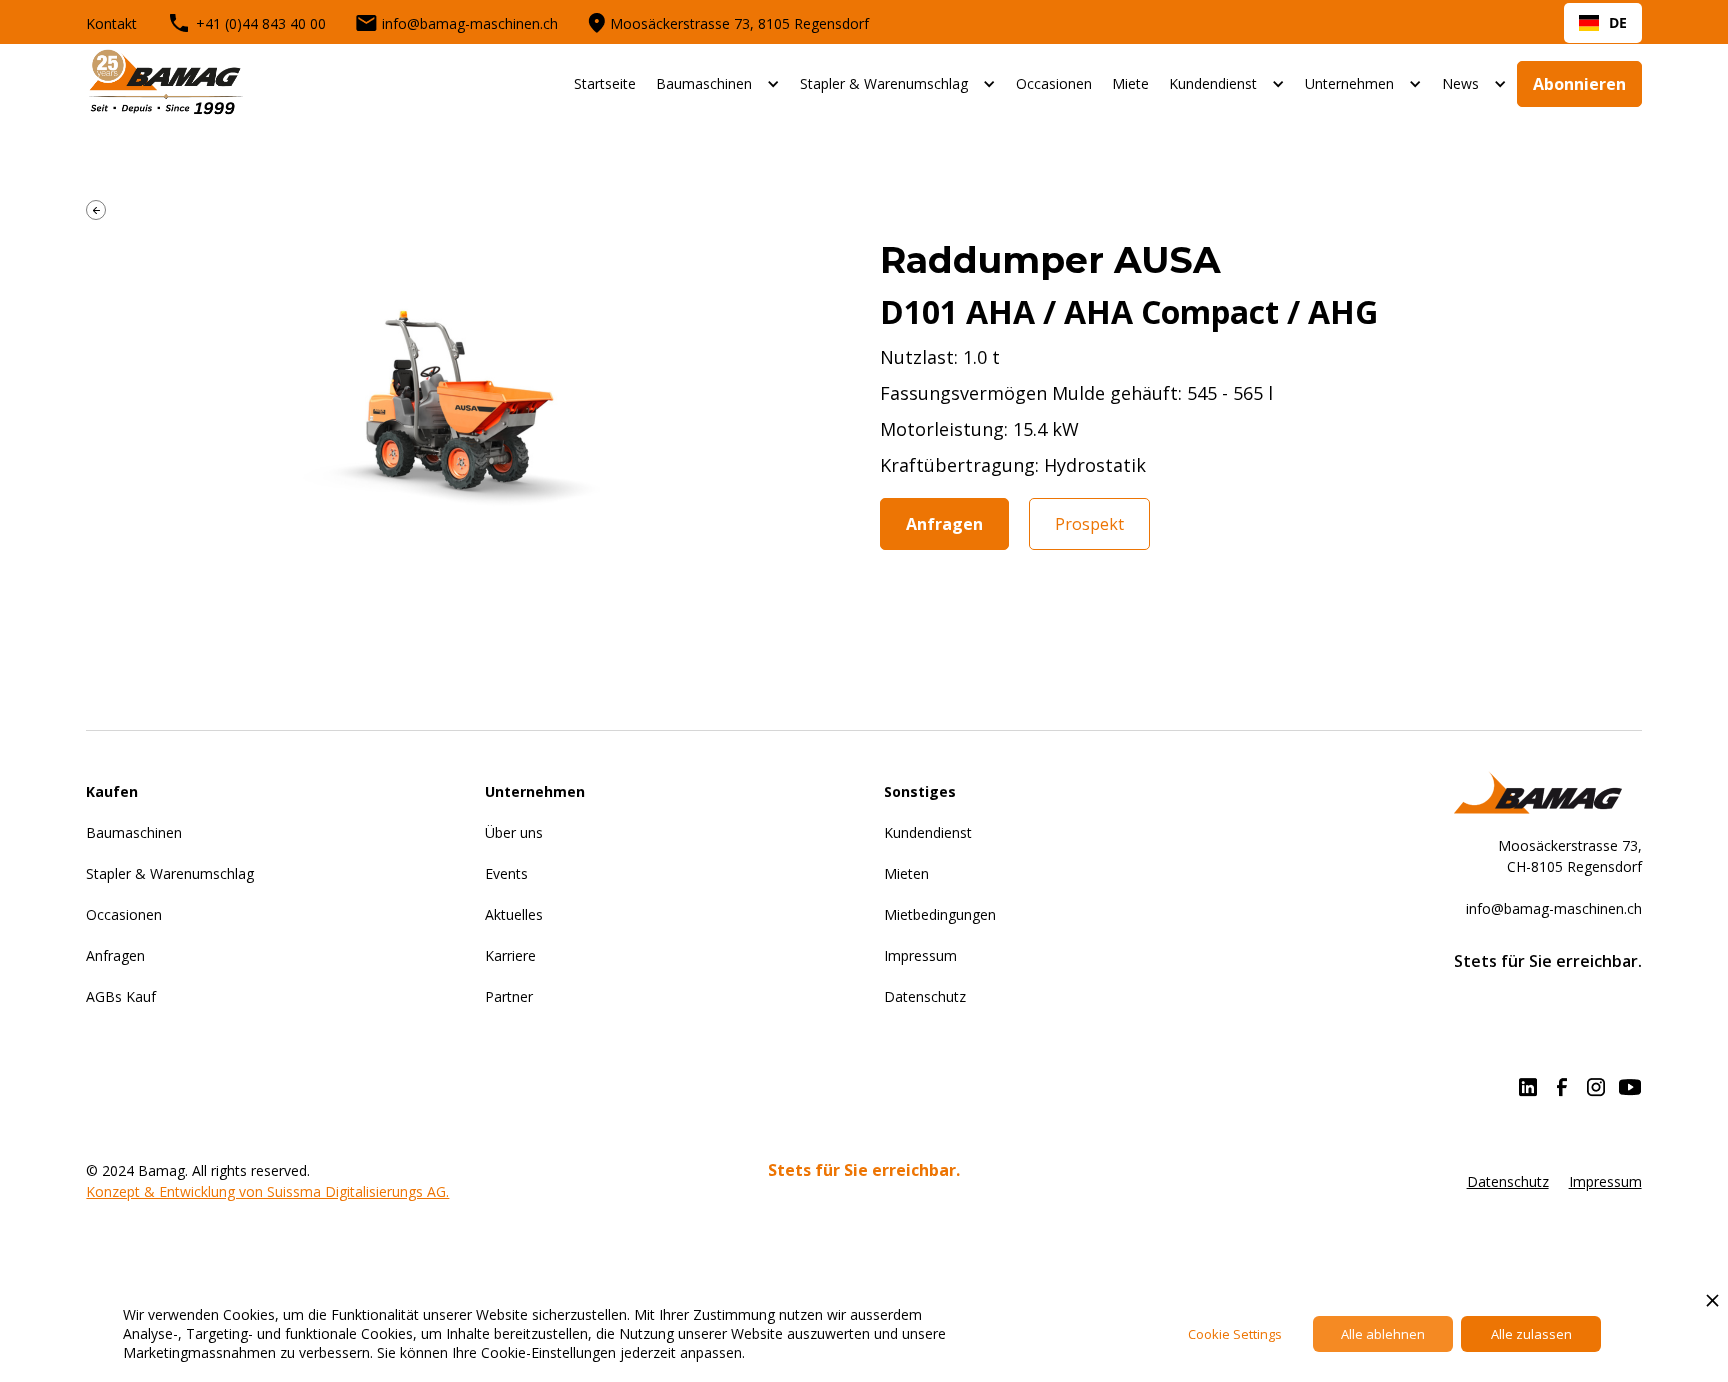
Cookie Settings (1235, 1334)
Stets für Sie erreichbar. (864, 1170)
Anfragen (944, 524)
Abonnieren (1579, 84)
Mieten (906, 873)
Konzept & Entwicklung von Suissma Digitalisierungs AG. (267, 1191)
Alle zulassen (1531, 1334)
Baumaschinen (704, 83)
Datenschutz (925, 996)
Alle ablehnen (1383, 1334)
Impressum (920, 955)
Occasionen (1054, 83)
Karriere (510, 955)
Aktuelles (514, 914)
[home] (166, 84)
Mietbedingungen (940, 914)
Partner (509, 996)
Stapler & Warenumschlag (884, 83)
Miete (1130, 83)
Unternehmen (1349, 83)
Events (506, 873)
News (1460, 83)
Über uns (514, 832)
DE (1618, 22)
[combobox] (1603, 23)
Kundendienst (1213, 83)
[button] (718, 84)
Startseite (605, 83)
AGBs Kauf (121, 996)
